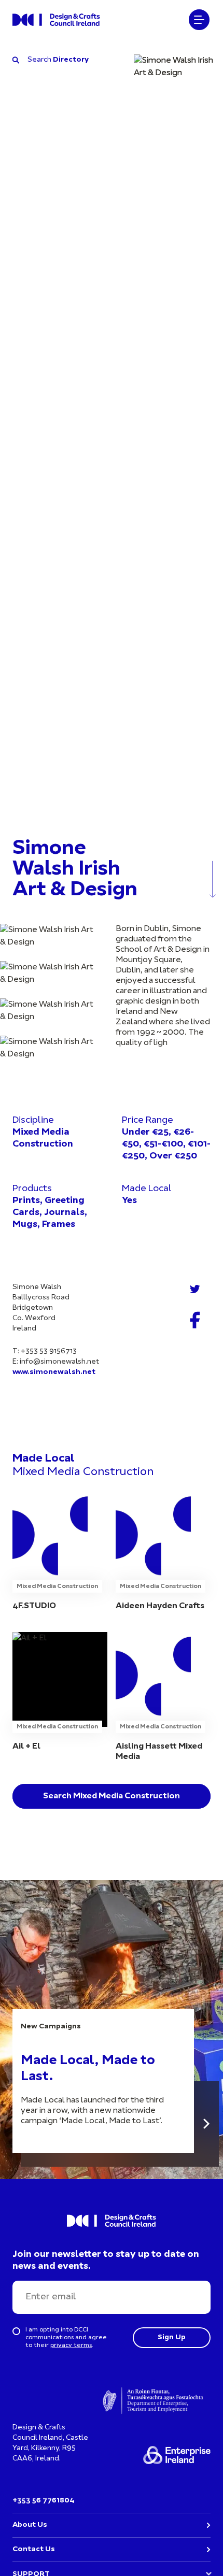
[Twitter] (195, 1289)
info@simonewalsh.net (59, 1362)
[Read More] (206, 2124)
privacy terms (71, 2345)
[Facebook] (195, 1320)
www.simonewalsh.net (54, 1372)
